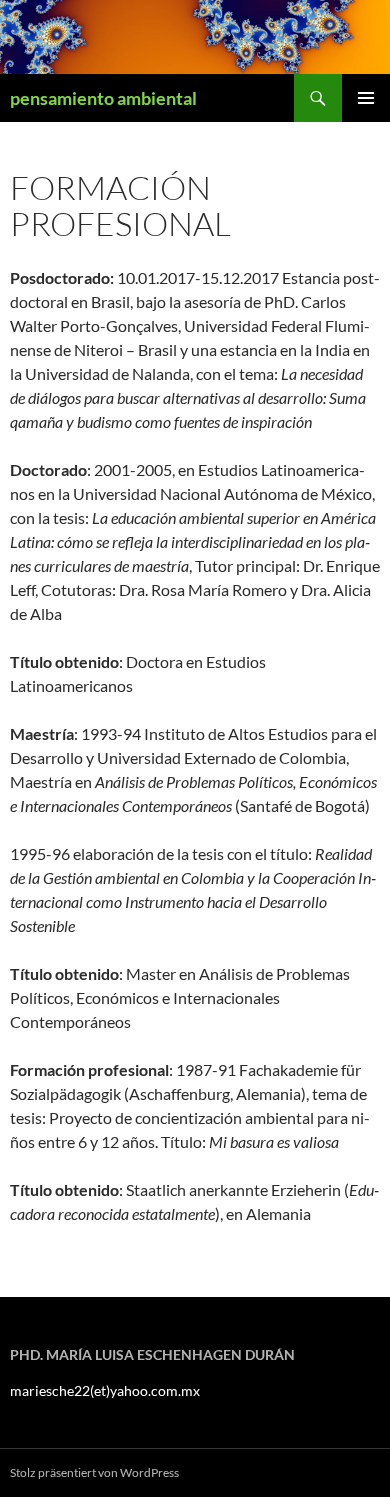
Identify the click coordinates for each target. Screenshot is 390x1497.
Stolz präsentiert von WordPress (94, 1472)
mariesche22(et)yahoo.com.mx (105, 1390)
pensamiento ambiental (103, 98)
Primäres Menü (366, 98)
